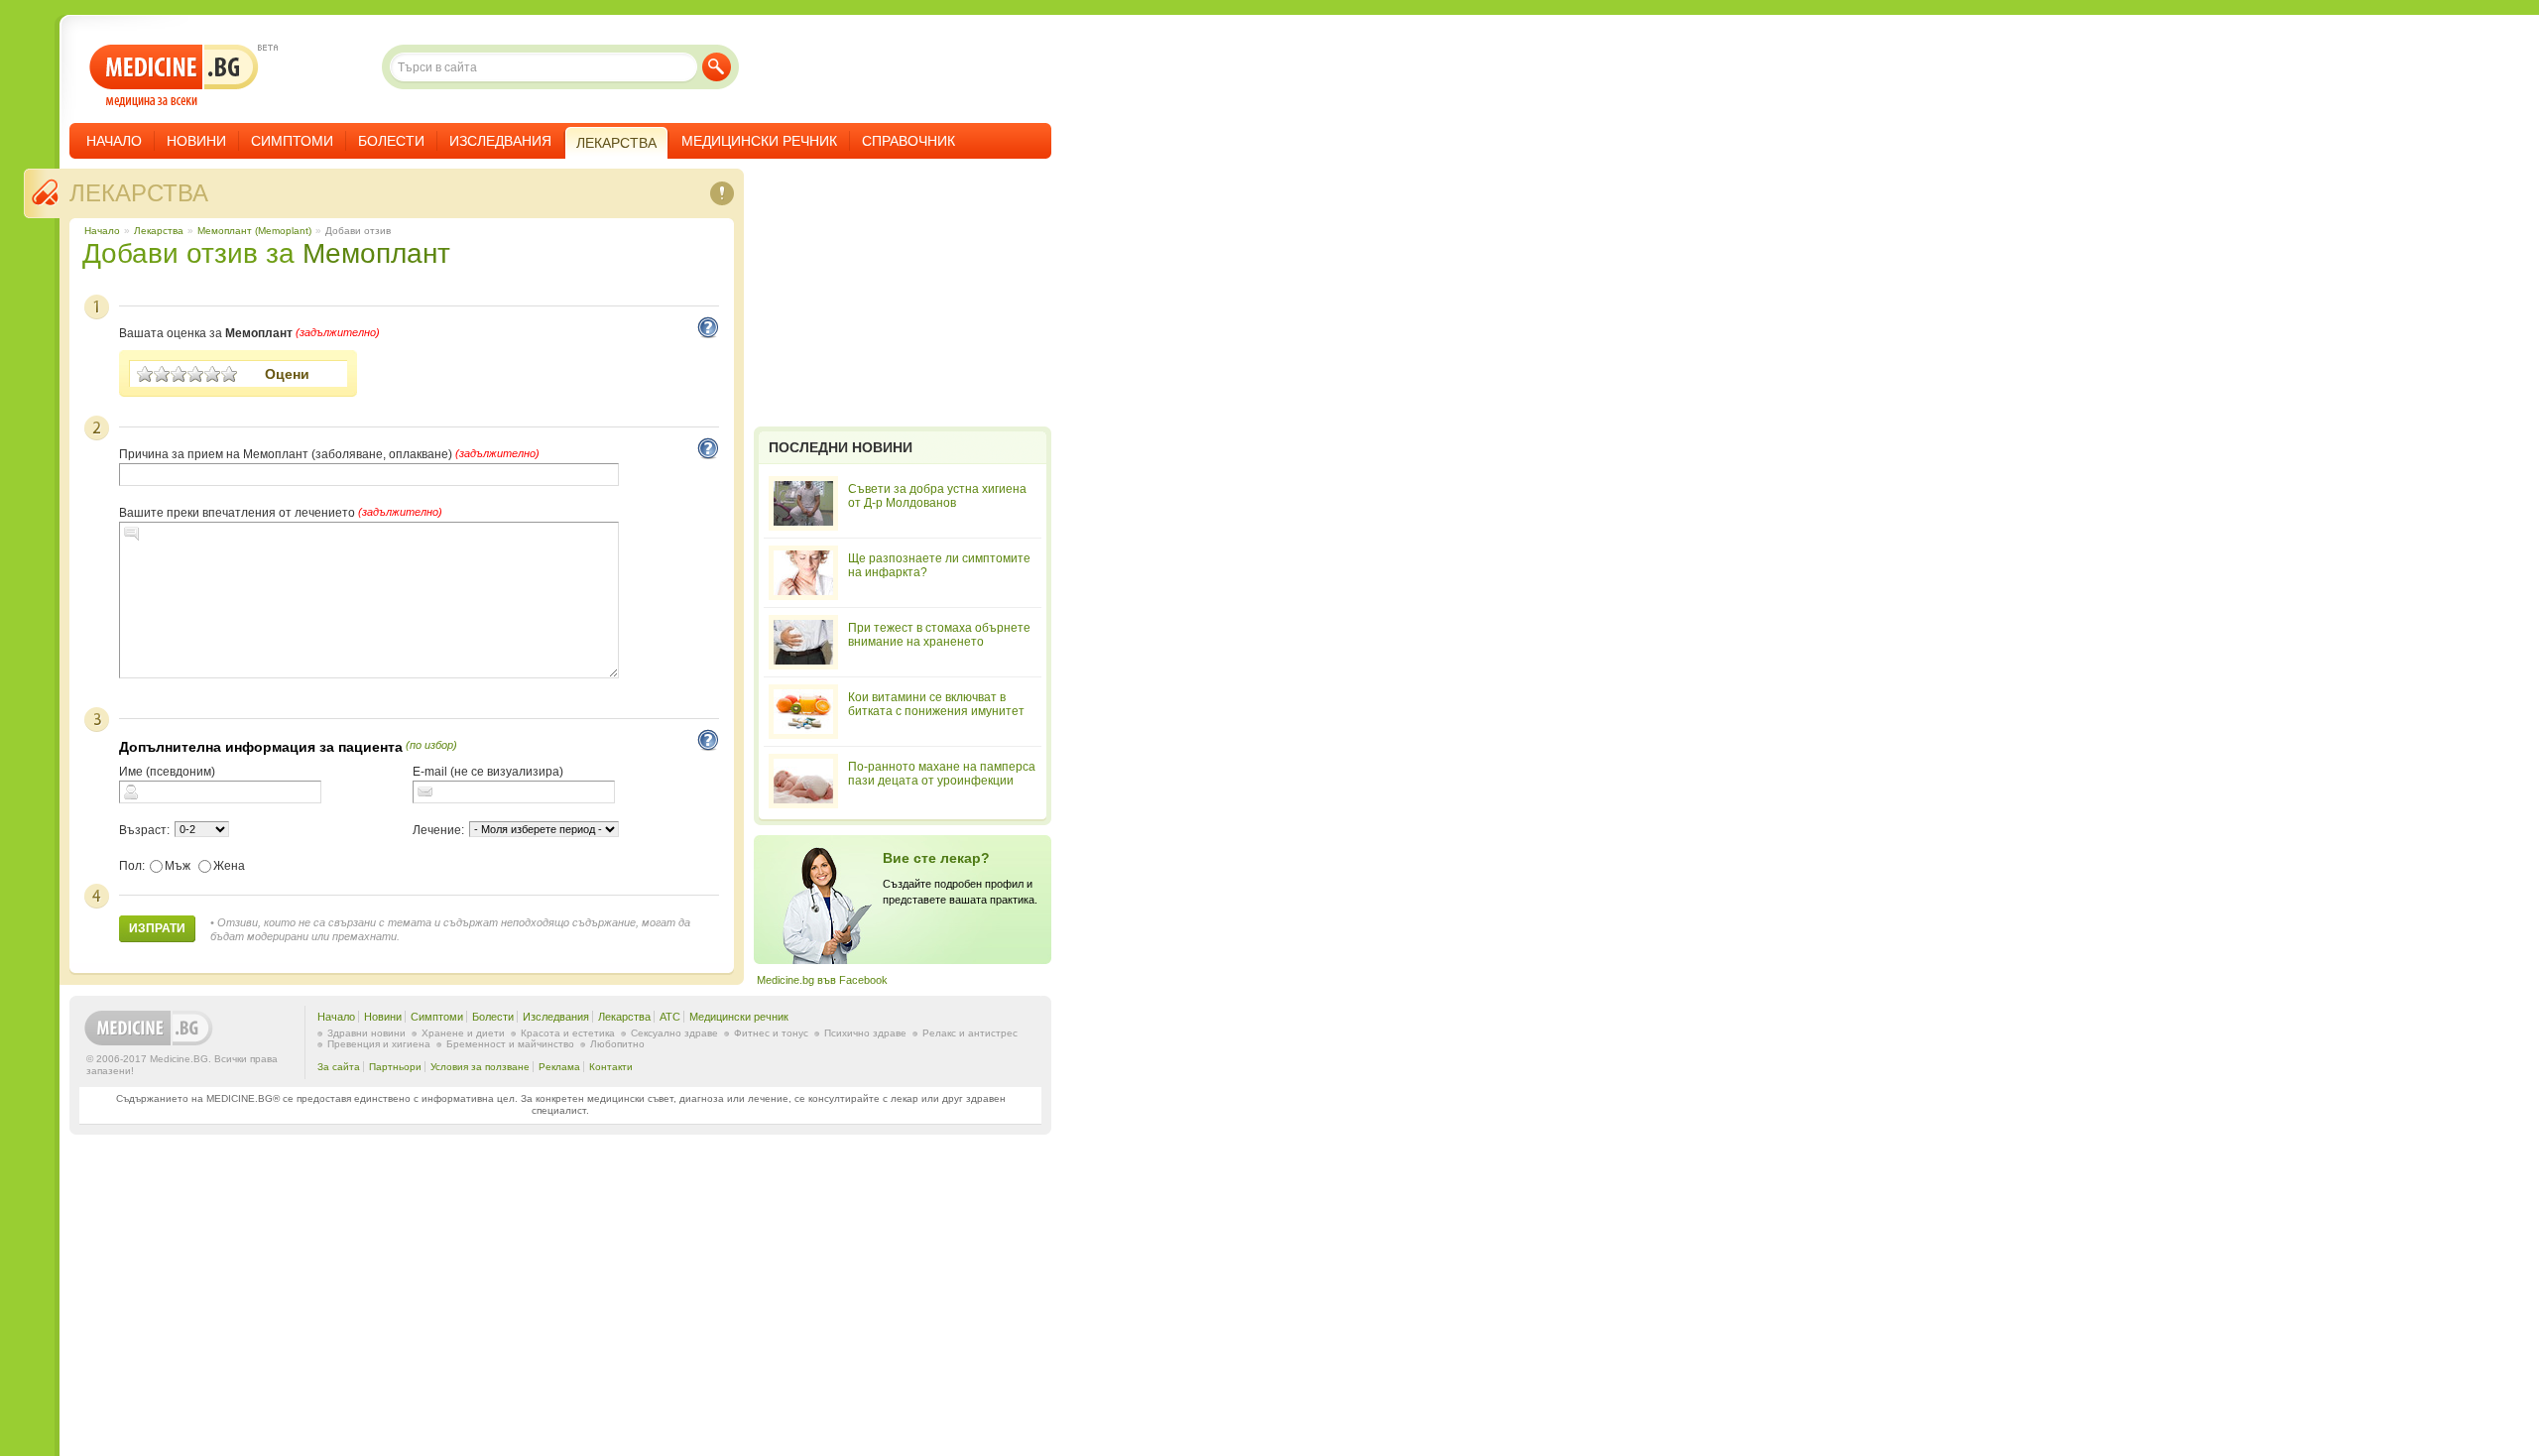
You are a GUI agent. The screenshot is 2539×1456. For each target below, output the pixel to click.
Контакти (611, 1067)
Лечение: (438, 830)
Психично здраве (865, 1033)
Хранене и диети (463, 1033)
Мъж (178, 866)
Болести (391, 141)
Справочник (908, 141)
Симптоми (292, 141)
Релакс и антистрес (970, 1033)
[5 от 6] (213, 374)
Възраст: (144, 830)
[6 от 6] (230, 374)
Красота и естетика (568, 1033)
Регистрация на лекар (903, 900)
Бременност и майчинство (510, 1044)
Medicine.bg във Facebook (822, 980)
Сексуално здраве (674, 1033)
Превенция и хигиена (379, 1044)
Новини (196, 141)
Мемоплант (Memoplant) (254, 231)
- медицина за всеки (174, 76)
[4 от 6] (196, 374)
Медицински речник (759, 141)
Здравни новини (366, 1033)
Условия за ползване (480, 1067)
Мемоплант (376, 253)
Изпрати (157, 928)
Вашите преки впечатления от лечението (237, 513)
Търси (717, 67)
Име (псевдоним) (167, 772)
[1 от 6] (145, 374)
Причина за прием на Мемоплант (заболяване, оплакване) (286, 454)
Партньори (395, 1067)
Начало (114, 141)
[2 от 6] (162, 374)
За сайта (339, 1067)
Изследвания (500, 141)
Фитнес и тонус (771, 1033)
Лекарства (139, 193)
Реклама (559, 1067)
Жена (229, 866)
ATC (670, 1017)
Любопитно (617, 1044)
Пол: (132, 866)
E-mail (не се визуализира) (488, 772)
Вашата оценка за (206, 333)
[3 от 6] (179, 374)
